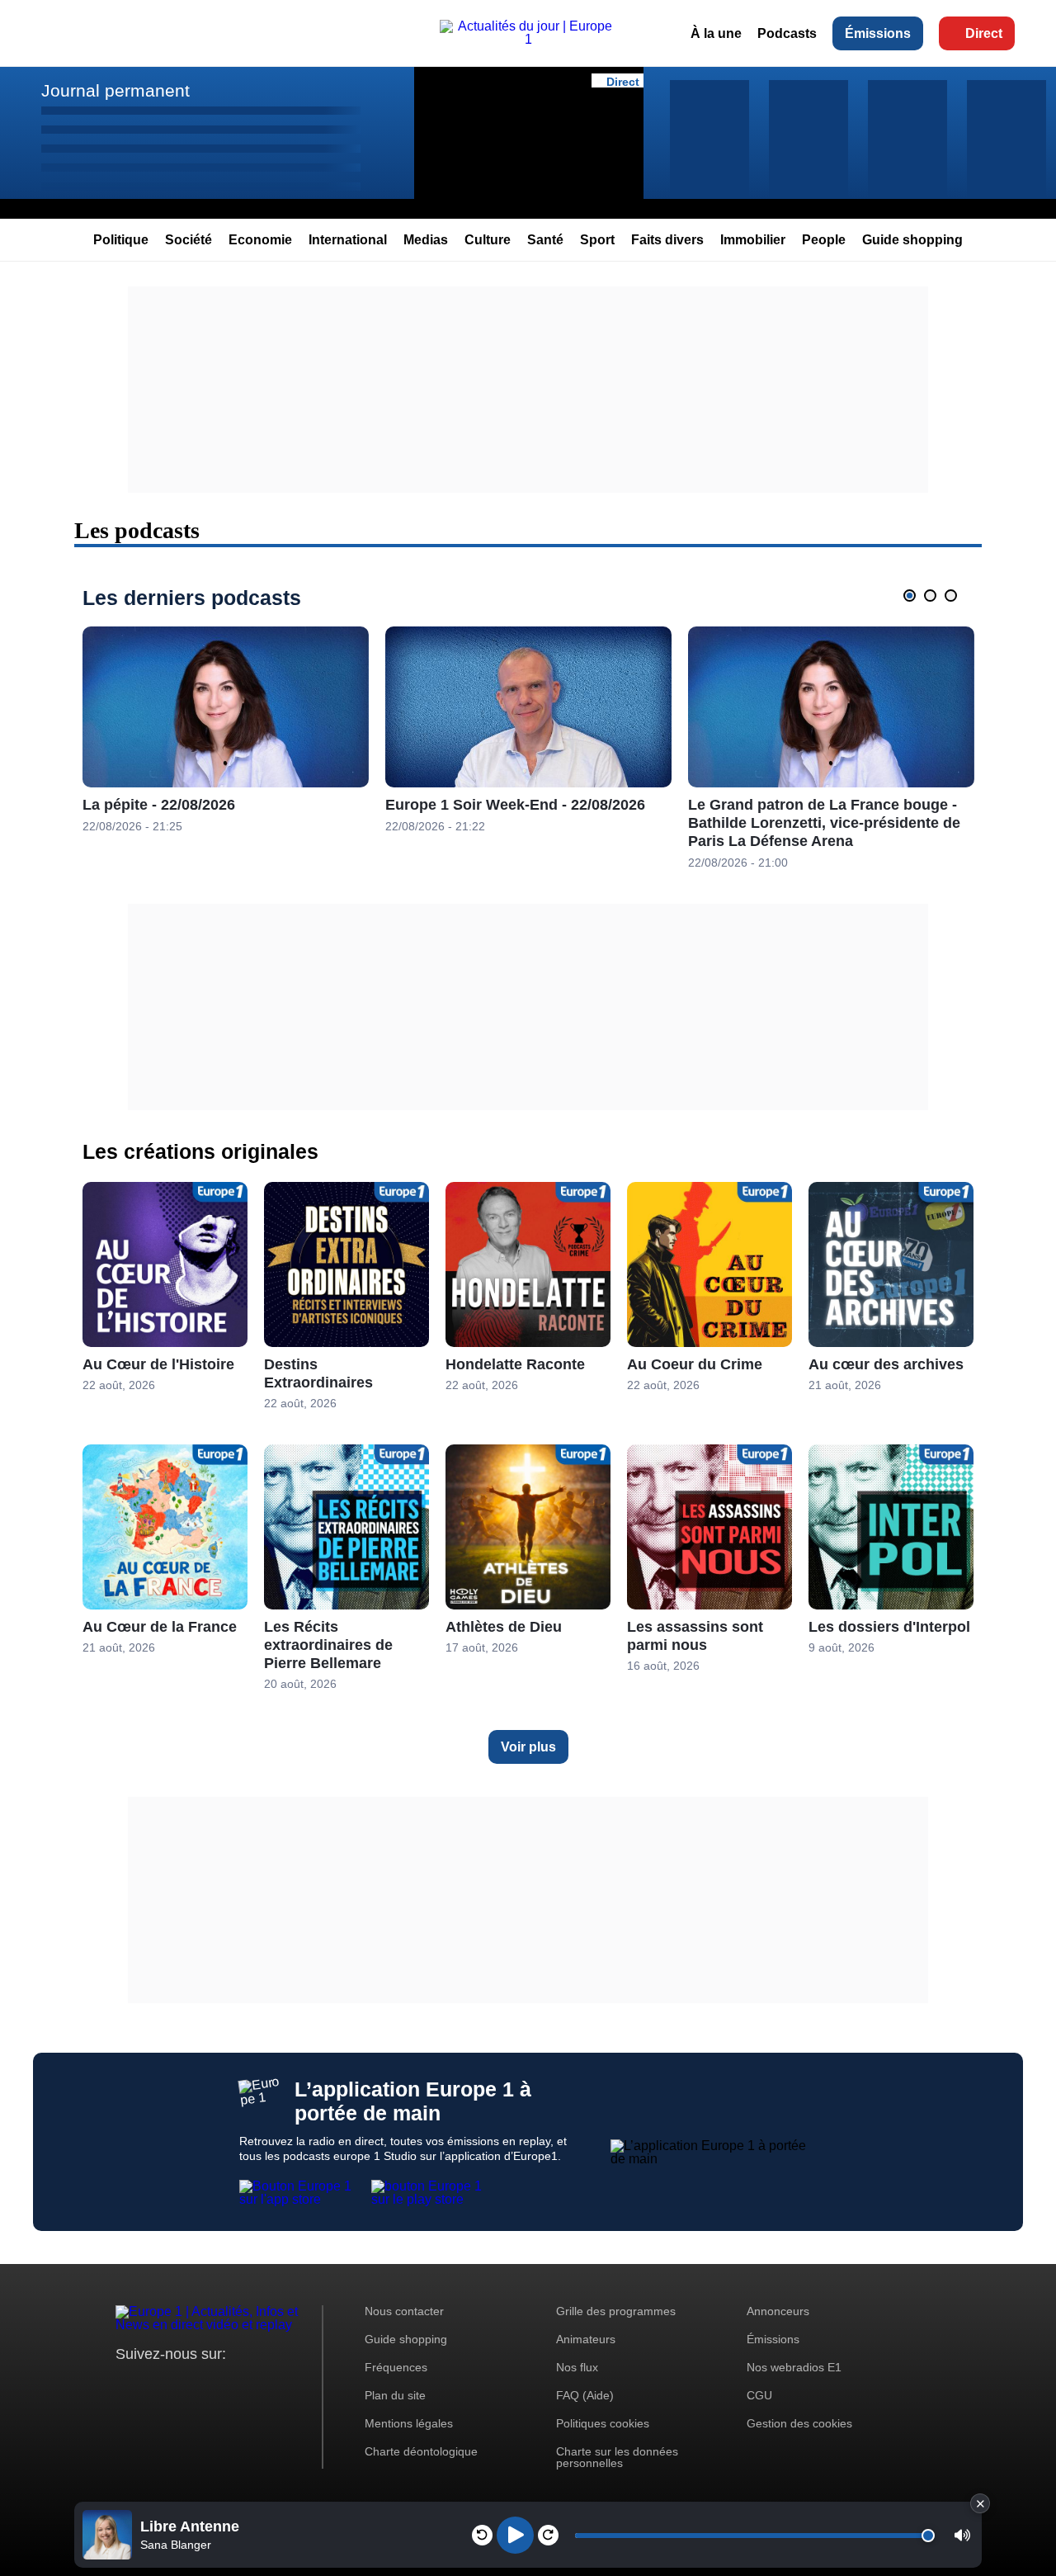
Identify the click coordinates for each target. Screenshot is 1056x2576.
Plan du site (395, 2395)
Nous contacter (404, 2311)
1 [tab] (910, 596)
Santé (545, 240)
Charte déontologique (421, 2451)
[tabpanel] (226, 730)
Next (977, 595)
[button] (962, 2535)
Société (189, 240)
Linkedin (266, 2385)
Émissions (878, 33)
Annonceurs (778, 2311)
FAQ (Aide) (585, 2395)
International (348, 240)
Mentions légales (409, 2423)
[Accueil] (528, 39)
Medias (426, 240)
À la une (716, 33)
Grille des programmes (616, 2311)
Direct (984, 33)
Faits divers (667, 240)
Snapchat (238, 2385)
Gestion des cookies (799, 2423)
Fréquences (396, 2367)
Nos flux (577, 2367)
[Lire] (515, 2535)
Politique (121, 240)
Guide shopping (912, 240)
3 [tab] (951, 596)
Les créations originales (200, 1151)
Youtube (210, 2385)
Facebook (182, 2385)
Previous (884, 595)
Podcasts (787, 33)
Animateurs (586, 2339)
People (824, 240)
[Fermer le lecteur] (980, 2503)
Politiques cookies (603, 2423)
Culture (488, 240)
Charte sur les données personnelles (617, 2457)
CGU (759, 2395)
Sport (597, 240)
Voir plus (528, 1747)
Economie (260, 240)
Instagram (154, 2385)
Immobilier (753, 240)
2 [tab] (930, 596)
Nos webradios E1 (794, 2367)
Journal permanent (115, 90)
